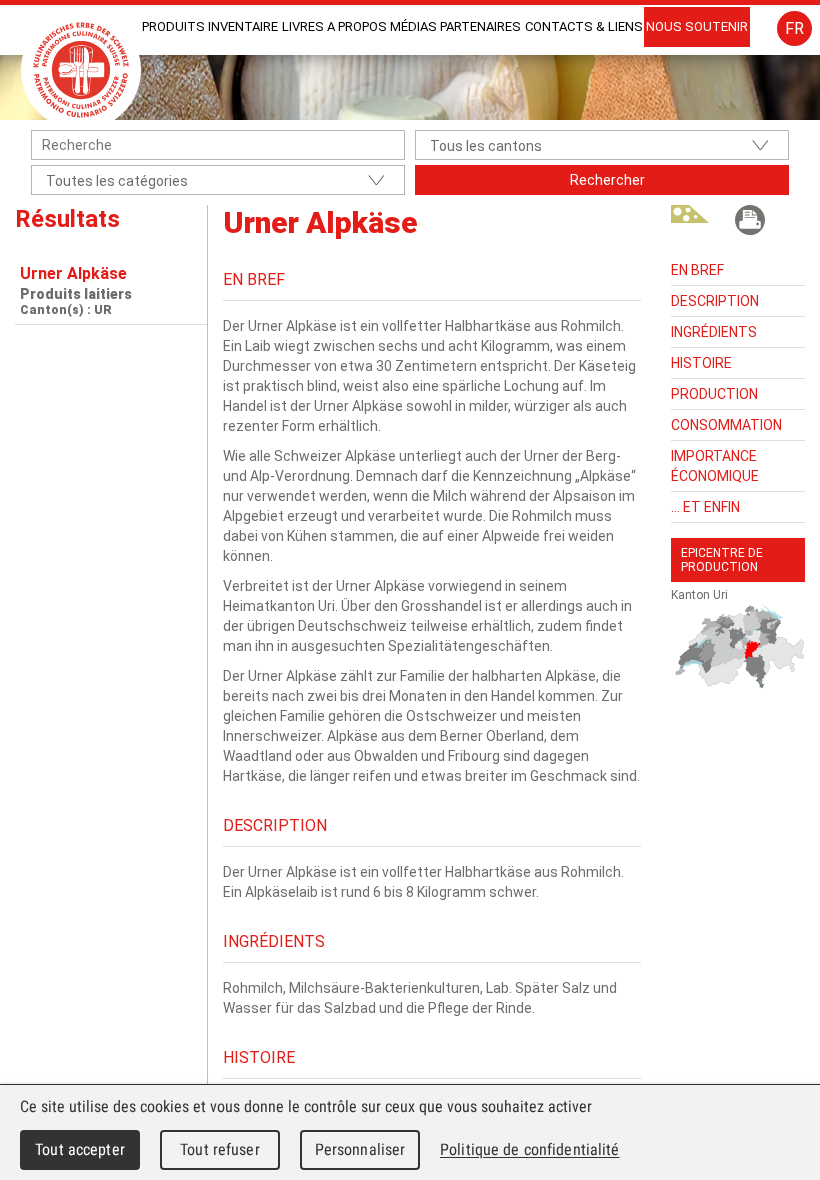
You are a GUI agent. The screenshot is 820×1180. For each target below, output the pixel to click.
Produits (173, 26)
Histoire (701, 363)
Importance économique (715, 466)
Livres (303, 26)
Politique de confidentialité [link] (530, 1149)
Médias (413, 26)
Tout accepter (80, 1149)
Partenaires (480, 26)
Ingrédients (714, 332)
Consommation (726, 425)
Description (715, 301)
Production (714, 394)
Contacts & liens (584, 26)
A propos (357, 26)
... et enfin (705, 507)
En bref (697, 270)
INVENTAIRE (243, 26)
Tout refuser (220, 1149)
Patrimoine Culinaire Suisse (81, 70)
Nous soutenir (697, 26)
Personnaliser (360, 1149)
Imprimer (750, 220)
